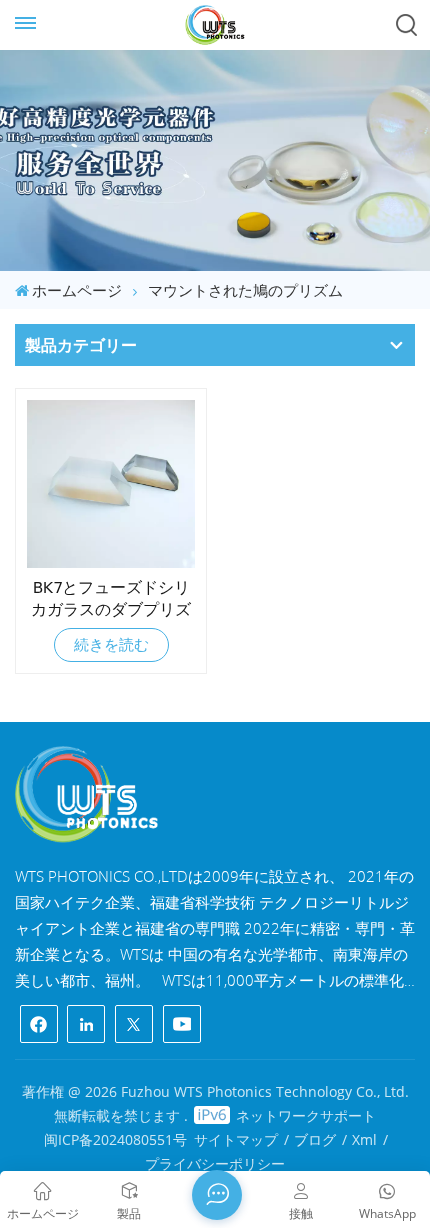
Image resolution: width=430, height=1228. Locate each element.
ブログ (315, 1139)
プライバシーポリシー (215, 1163)
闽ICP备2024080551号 (115, 1139)
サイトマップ (236, 1139)
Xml (364, 1139)
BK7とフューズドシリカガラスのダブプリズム (111, 598)
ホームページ (77, 290)
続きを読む (111, 644)
